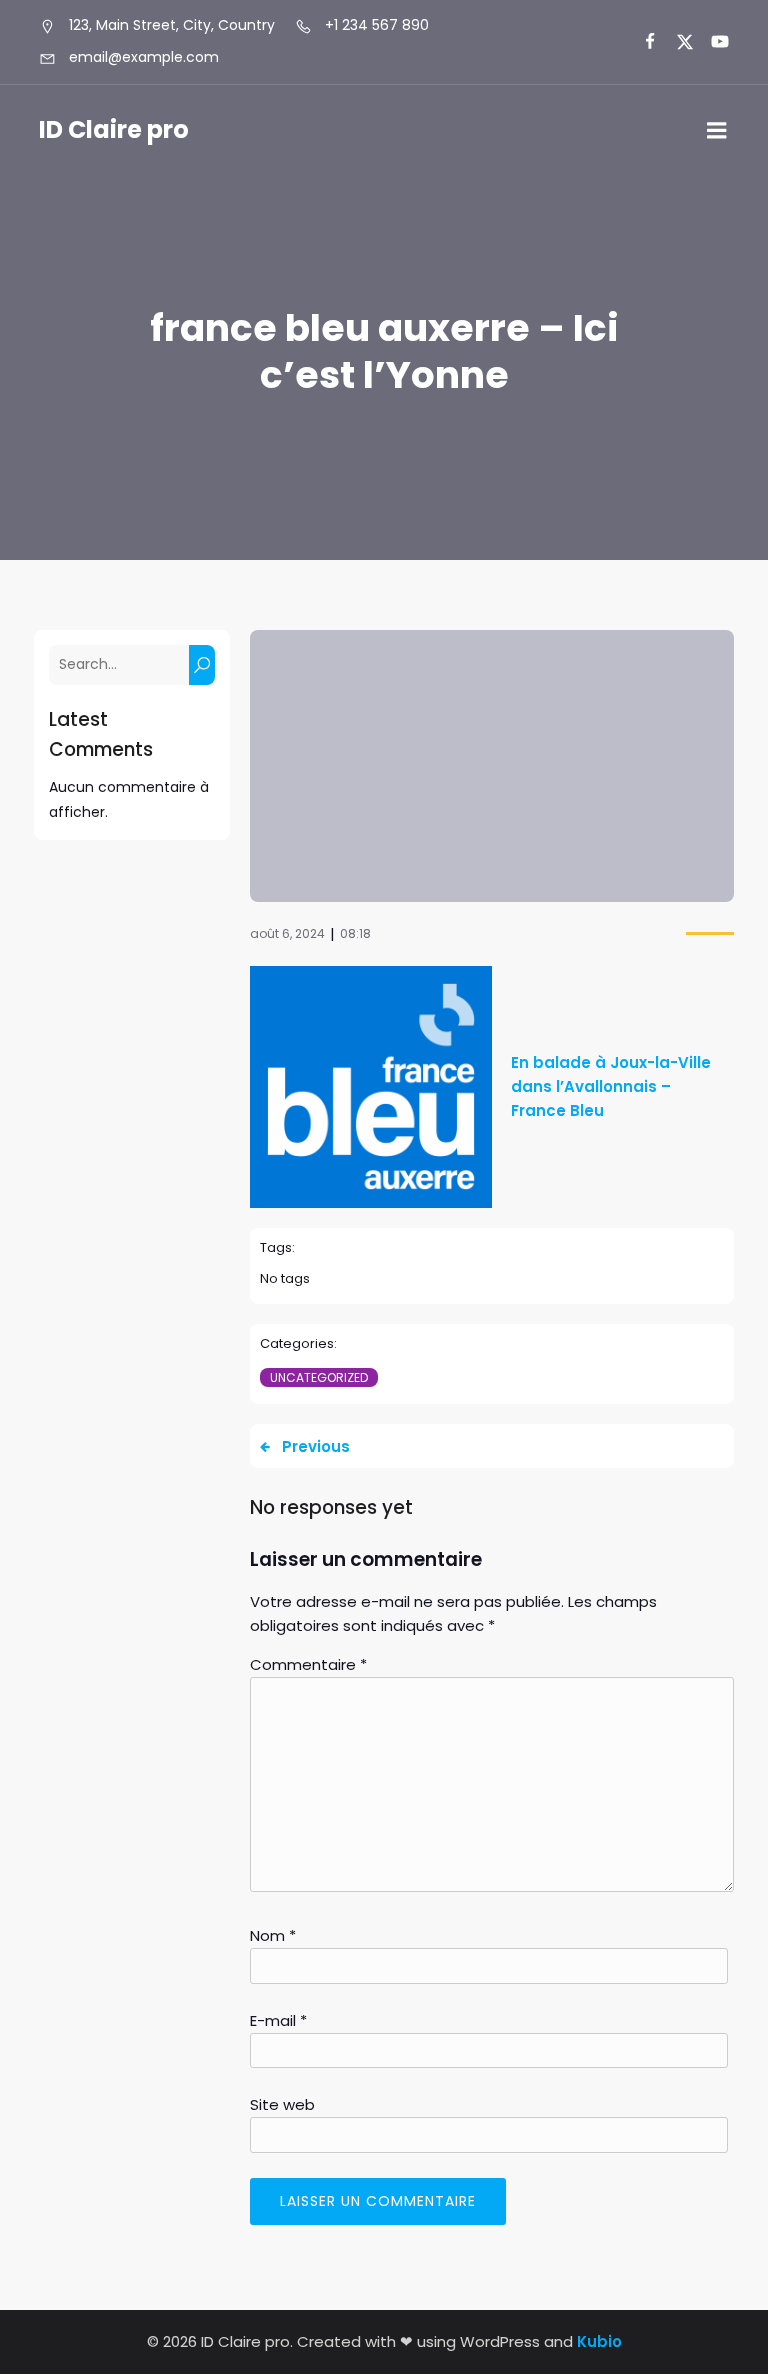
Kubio (599, 2341)
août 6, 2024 (287, 933)
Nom (273, 1935)
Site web (282, 2104)
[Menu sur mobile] (717, 131)
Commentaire (308, 1664)
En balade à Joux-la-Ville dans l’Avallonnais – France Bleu (611, 1086)
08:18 (355, 933)
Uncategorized (319, 1377)
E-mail (278, 2020)
